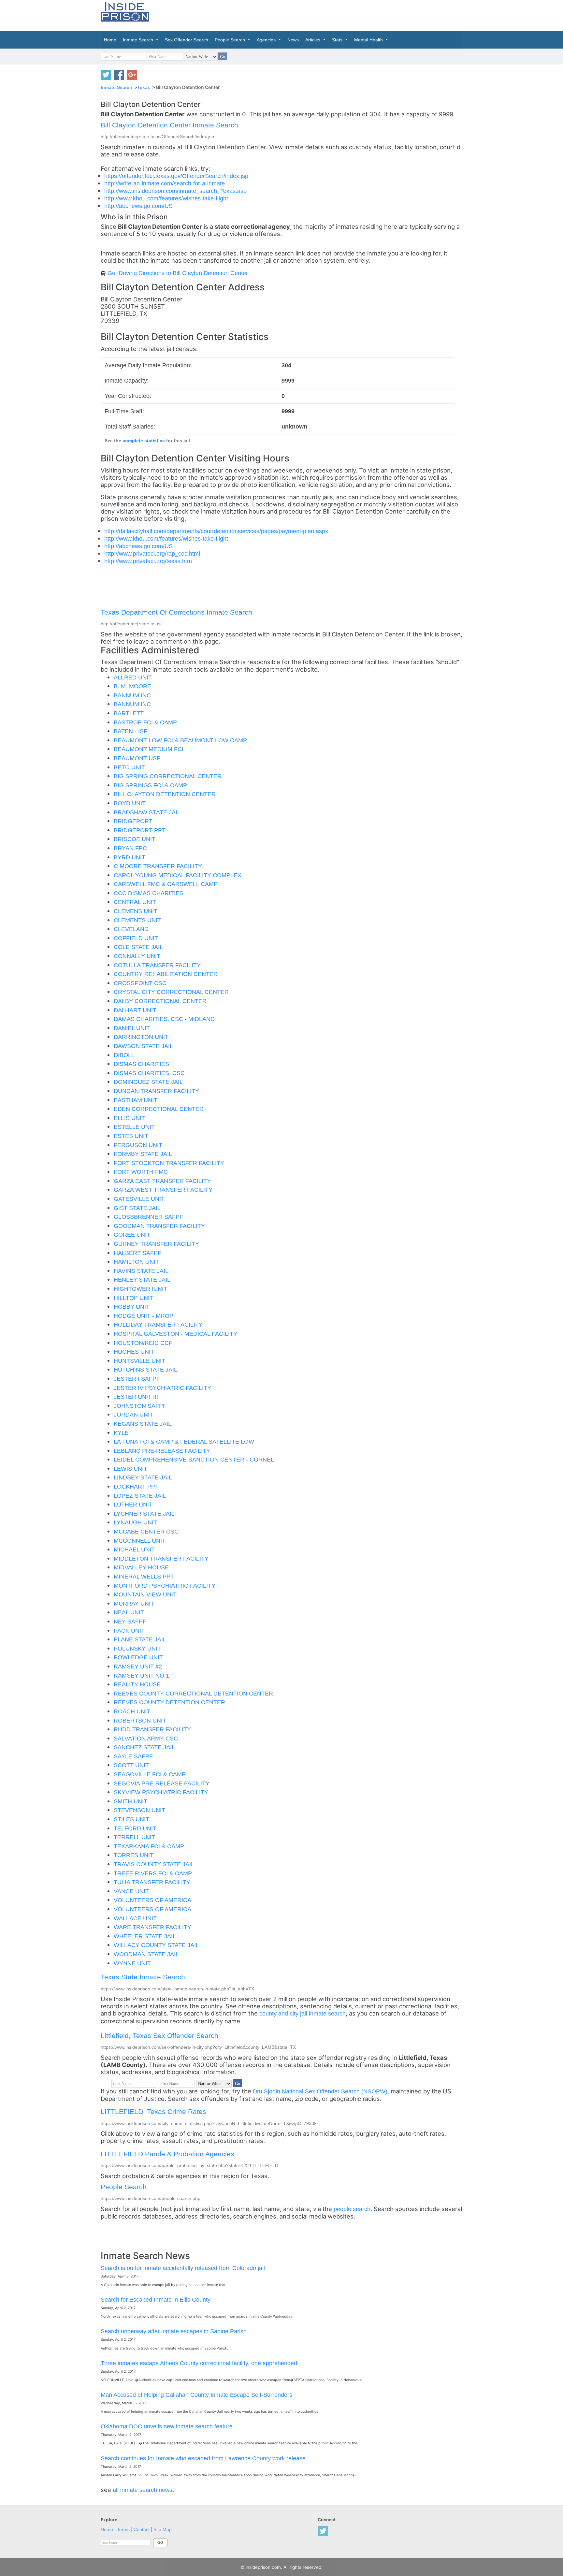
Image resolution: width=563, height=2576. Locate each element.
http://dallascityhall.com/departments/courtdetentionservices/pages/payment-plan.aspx (216, 531)
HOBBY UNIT (132, 1307)
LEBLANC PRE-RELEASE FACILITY (162, 1451)
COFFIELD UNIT (136, 938)
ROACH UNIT (132, 1711)
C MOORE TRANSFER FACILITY (158, 866)
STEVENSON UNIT (139, 1810)
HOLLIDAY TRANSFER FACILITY (158, 1324)
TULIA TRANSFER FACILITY (152, 1882)
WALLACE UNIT (135, 1918)
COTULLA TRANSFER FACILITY (157, 965)
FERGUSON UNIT (138, 1145)
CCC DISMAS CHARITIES (149, 893)
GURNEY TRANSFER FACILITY (156, 1244)
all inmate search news (143, 2490)
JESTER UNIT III (136, 1397)
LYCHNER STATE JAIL (144, 1514)
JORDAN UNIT (133, 1414)
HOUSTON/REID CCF (143, 1343)
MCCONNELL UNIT (140, 1541)
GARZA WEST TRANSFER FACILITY (163, 1190)
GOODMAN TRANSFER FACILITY (159, 1226)
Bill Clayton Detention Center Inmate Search (169, 125)
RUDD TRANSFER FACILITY (152, 1729)
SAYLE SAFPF (133, 1756)
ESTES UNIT (131, 1136)
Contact (142, 2530)
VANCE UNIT (131, 1891)
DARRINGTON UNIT (141, 1037)
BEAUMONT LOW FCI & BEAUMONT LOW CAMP (180, 740)
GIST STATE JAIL (137, 1208)
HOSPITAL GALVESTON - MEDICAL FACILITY (175, 1334)
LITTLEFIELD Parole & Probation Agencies (167, 2154)
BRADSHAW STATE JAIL (147, 812)
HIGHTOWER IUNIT (140, 1289)
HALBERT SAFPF (137, 1253)
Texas (144, 87)
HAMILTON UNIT (136, 1262)
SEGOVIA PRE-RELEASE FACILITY (162, 1783)
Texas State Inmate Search (143, 1977)
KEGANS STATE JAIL (143, 1424)
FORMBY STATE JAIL (143, 1154)
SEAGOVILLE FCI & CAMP (150, 1774)
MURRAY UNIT (134, 1603)
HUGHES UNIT (134, 1352)
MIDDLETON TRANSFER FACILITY (161, 1558)
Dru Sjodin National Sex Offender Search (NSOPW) (320, 2091)
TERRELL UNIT (134, 1837)
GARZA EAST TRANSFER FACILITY (162, 1181)
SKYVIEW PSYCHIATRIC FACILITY (161, 1792)
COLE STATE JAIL (138, 947)
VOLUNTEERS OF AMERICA (152, 1900)
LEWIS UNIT (130, 1469)
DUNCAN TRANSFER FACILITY (156, 1091)
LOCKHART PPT (136, 1486)
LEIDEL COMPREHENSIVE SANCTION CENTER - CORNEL (194, 1459)
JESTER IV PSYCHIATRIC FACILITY (162, 1388)
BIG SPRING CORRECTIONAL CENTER (168, 776)
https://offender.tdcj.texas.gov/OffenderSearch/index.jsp (176, 176)
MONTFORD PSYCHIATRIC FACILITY (165, 1586)
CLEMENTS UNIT (137, 920)
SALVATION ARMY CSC (146, 1738)
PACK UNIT (129, 1630)
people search (352, 2209)
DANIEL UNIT (132, 1028)
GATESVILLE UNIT (139, 1199)
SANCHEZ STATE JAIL (144, 1747)
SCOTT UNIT (131, 1765)
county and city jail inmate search (303, 2013)
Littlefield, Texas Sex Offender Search (159, 2036)
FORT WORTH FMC (141, 1172)
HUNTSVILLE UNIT (139, 1361)
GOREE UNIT (132, 1235)
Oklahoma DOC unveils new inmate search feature (167, 2426)
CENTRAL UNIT (135, 902)
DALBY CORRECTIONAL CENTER (160, 1001)
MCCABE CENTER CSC (146, 1531)
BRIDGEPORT (133, 821)
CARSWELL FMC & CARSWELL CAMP (166, 884)
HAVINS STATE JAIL (141, 1271)
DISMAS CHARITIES (141, 1064)
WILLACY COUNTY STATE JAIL (156, 1945)
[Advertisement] (312, 15)
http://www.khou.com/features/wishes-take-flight (166, 198)
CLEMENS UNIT (136, 911)
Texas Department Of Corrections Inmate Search (176, 612)
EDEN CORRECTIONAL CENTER (159, 1109)
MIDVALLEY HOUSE (141, 1567)
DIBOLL (124, 1055)
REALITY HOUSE (137, 1684)
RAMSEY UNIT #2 (138, 1666)
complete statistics (144, 441)
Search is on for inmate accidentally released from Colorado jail (183, 2268)
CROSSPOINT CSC (140, 983)
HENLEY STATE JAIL (142, 1280)
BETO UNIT (129, 767)
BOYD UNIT (130, 803)
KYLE (121, 1433)
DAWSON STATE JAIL (143, 1046)
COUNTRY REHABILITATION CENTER (166, 974)
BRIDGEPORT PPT (140, 830)
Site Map (163, 2530)
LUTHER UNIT (133, 1504)
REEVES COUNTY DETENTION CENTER (169, 1702)
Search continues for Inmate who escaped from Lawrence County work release (203, 2458)
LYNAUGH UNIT (135, 1522)
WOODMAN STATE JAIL (146, 1954)
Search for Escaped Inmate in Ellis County (156, 2299)
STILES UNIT (131, 1819)
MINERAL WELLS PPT (144, 1576)
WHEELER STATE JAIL (145, 1936)
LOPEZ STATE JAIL (140, 1496)
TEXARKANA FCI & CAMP (149, 1846)
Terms (123, 2530)
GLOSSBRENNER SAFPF (148, 1217)
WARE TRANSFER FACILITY (152, 1927)
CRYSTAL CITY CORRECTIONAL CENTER (171, 992)
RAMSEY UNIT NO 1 (141, 1675)
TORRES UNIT (134, 1855)
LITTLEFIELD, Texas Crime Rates (153, 2111)
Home (107, 2530)
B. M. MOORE (132, 686)
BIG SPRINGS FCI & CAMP (150, 785)
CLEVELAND (131, 929)
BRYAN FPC (130, 848)
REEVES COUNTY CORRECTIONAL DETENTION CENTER (193, 1693)
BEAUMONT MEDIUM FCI (149, 749)
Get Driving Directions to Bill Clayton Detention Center (178, 273)
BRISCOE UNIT (135, 839)
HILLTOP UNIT (133, 1298)
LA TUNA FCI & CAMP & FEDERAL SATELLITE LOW (184, 1441)
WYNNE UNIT (132, 1963)
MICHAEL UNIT (134, 1549)
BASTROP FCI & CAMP (145, 722)
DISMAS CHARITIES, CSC (149, 1073)
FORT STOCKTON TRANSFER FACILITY (169, 1163)
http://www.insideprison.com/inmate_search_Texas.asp (175, 191)
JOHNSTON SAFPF (140, 1406)
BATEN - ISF (130, 731)
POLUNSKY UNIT (137, 1648)
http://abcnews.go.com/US (138, 206)
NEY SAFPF (130, 1621)
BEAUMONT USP (137, 758)
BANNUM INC (132, 695)
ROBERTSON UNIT (140, 1720)
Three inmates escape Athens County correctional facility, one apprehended (199, 2363)
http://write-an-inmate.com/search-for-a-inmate (165, 183)
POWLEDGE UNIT (138, 1657)
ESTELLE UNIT (134, 1127)
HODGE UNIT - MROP (144, 1316)
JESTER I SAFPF (137, 1379)
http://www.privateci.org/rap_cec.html (152, 553)
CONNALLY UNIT (137, 956)
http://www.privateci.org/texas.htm (148, 561)
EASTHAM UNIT (136, 1100)
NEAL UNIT (129, 1612)
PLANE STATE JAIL (140, 1639)
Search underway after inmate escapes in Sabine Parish (174, 2331)
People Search (124, 2187)
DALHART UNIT (135, 1010)
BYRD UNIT (130, 857)
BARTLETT (129, 713)
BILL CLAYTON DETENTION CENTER (165, 794)
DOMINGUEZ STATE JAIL (148, 1082)
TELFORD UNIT (135, 1828)
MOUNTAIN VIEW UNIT (145, 1594)
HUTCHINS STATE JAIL (145, 1369)
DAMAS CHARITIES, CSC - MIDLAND (164, 1019)
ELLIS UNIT (129, 1118)
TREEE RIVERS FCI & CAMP (153, 1873)
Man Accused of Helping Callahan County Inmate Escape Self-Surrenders (196, 2395)
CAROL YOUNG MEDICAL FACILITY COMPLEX (178, 875)
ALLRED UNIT (133, 677)
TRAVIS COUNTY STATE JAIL (154, 1864)
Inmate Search (116, 87)
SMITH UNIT (130, 1801)
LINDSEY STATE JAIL (143, 1477)
